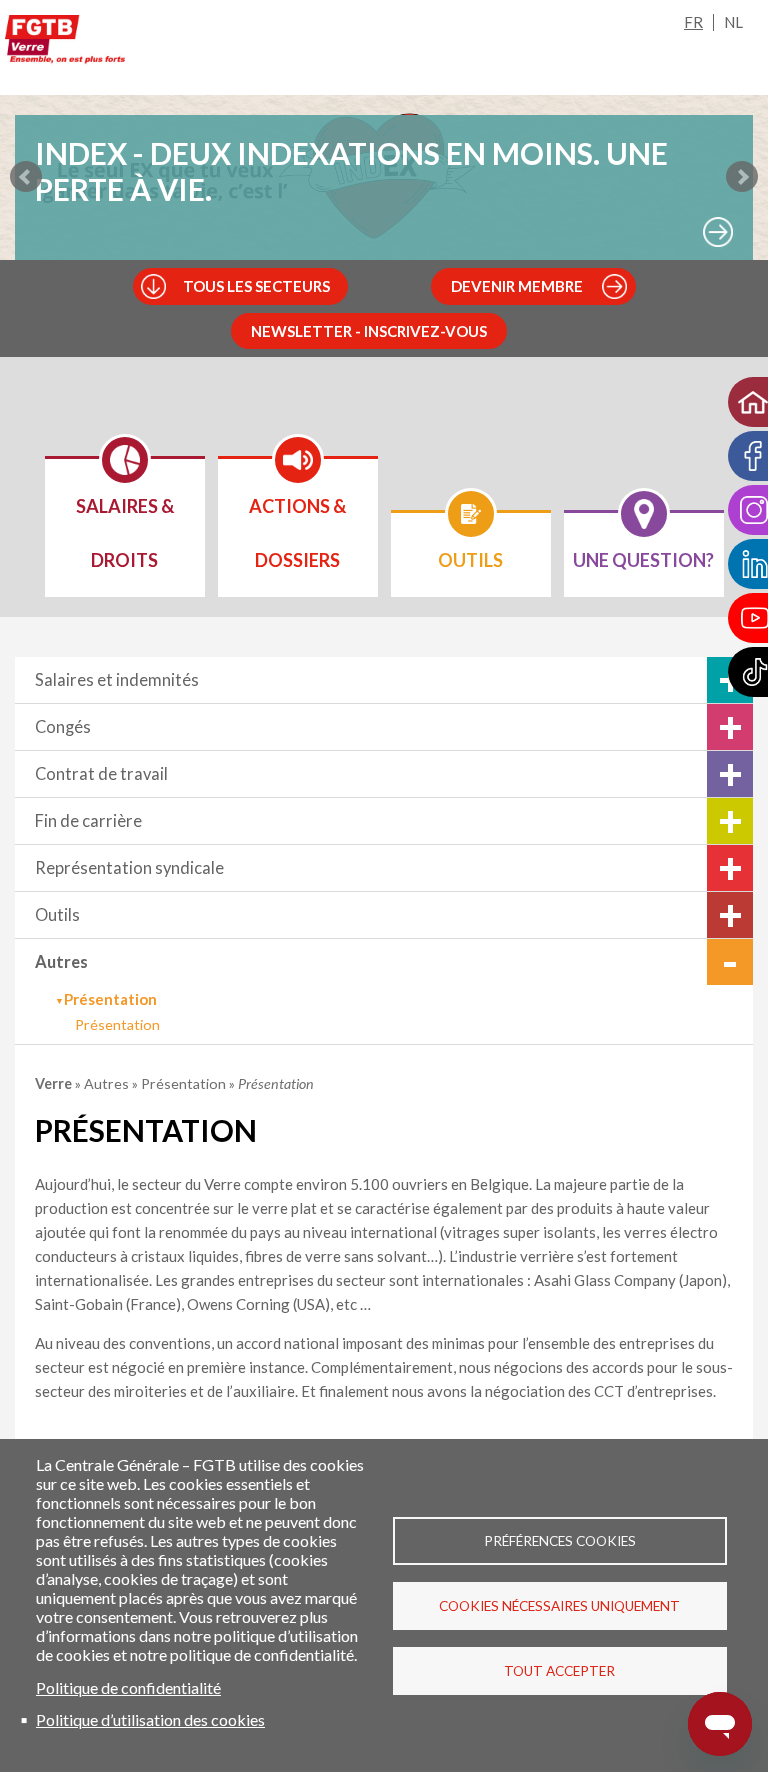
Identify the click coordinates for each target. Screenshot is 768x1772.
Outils (57, 915)
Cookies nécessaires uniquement (559, 1606)
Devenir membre (517, 286)
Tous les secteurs (256, 286)
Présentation (117, 1024)
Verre (55, 1083)
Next (742, 177)
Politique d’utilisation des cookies (150, 1719)
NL (733, 22)
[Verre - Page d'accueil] (65, 43)
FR (693, 22)
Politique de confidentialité (128, 1687)
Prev (26, 177)
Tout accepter (559, 1671)
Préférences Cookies (560, 1541)
